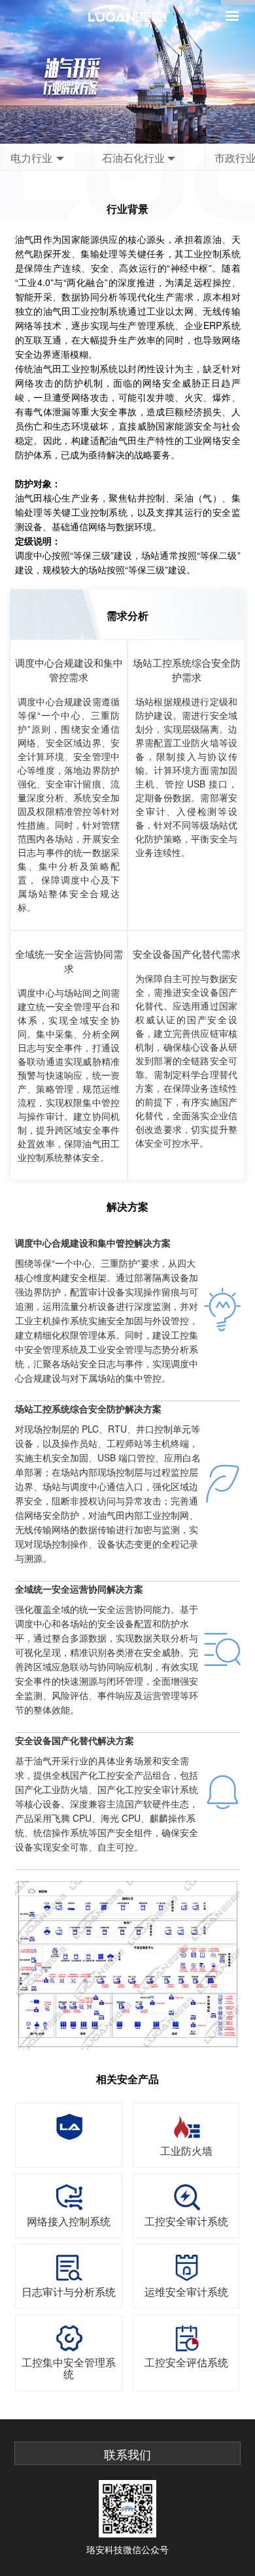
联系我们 (127, 2455)
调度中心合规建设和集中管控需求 (69, 670)
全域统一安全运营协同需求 (69, 961)
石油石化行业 (133, 158)
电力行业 (31, 158)
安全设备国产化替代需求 (187, 954)
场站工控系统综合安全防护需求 (187, 670)
